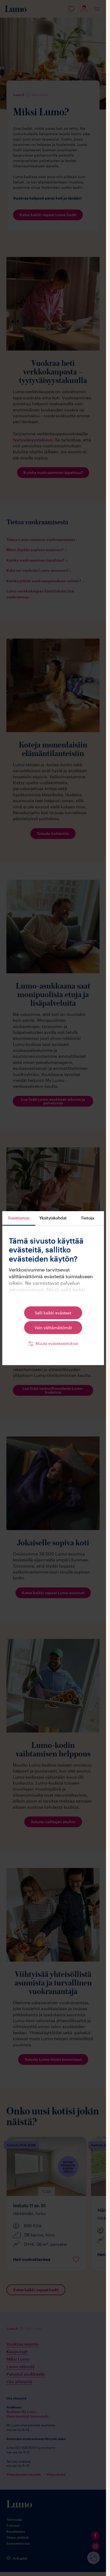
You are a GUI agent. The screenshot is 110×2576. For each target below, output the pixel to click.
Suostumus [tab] (19, 1218)
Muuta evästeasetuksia (57, 1343)
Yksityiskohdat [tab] (53, 1218)
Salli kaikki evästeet (53, 1313)
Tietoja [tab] (87, 1218)
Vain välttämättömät (53, 1328)
